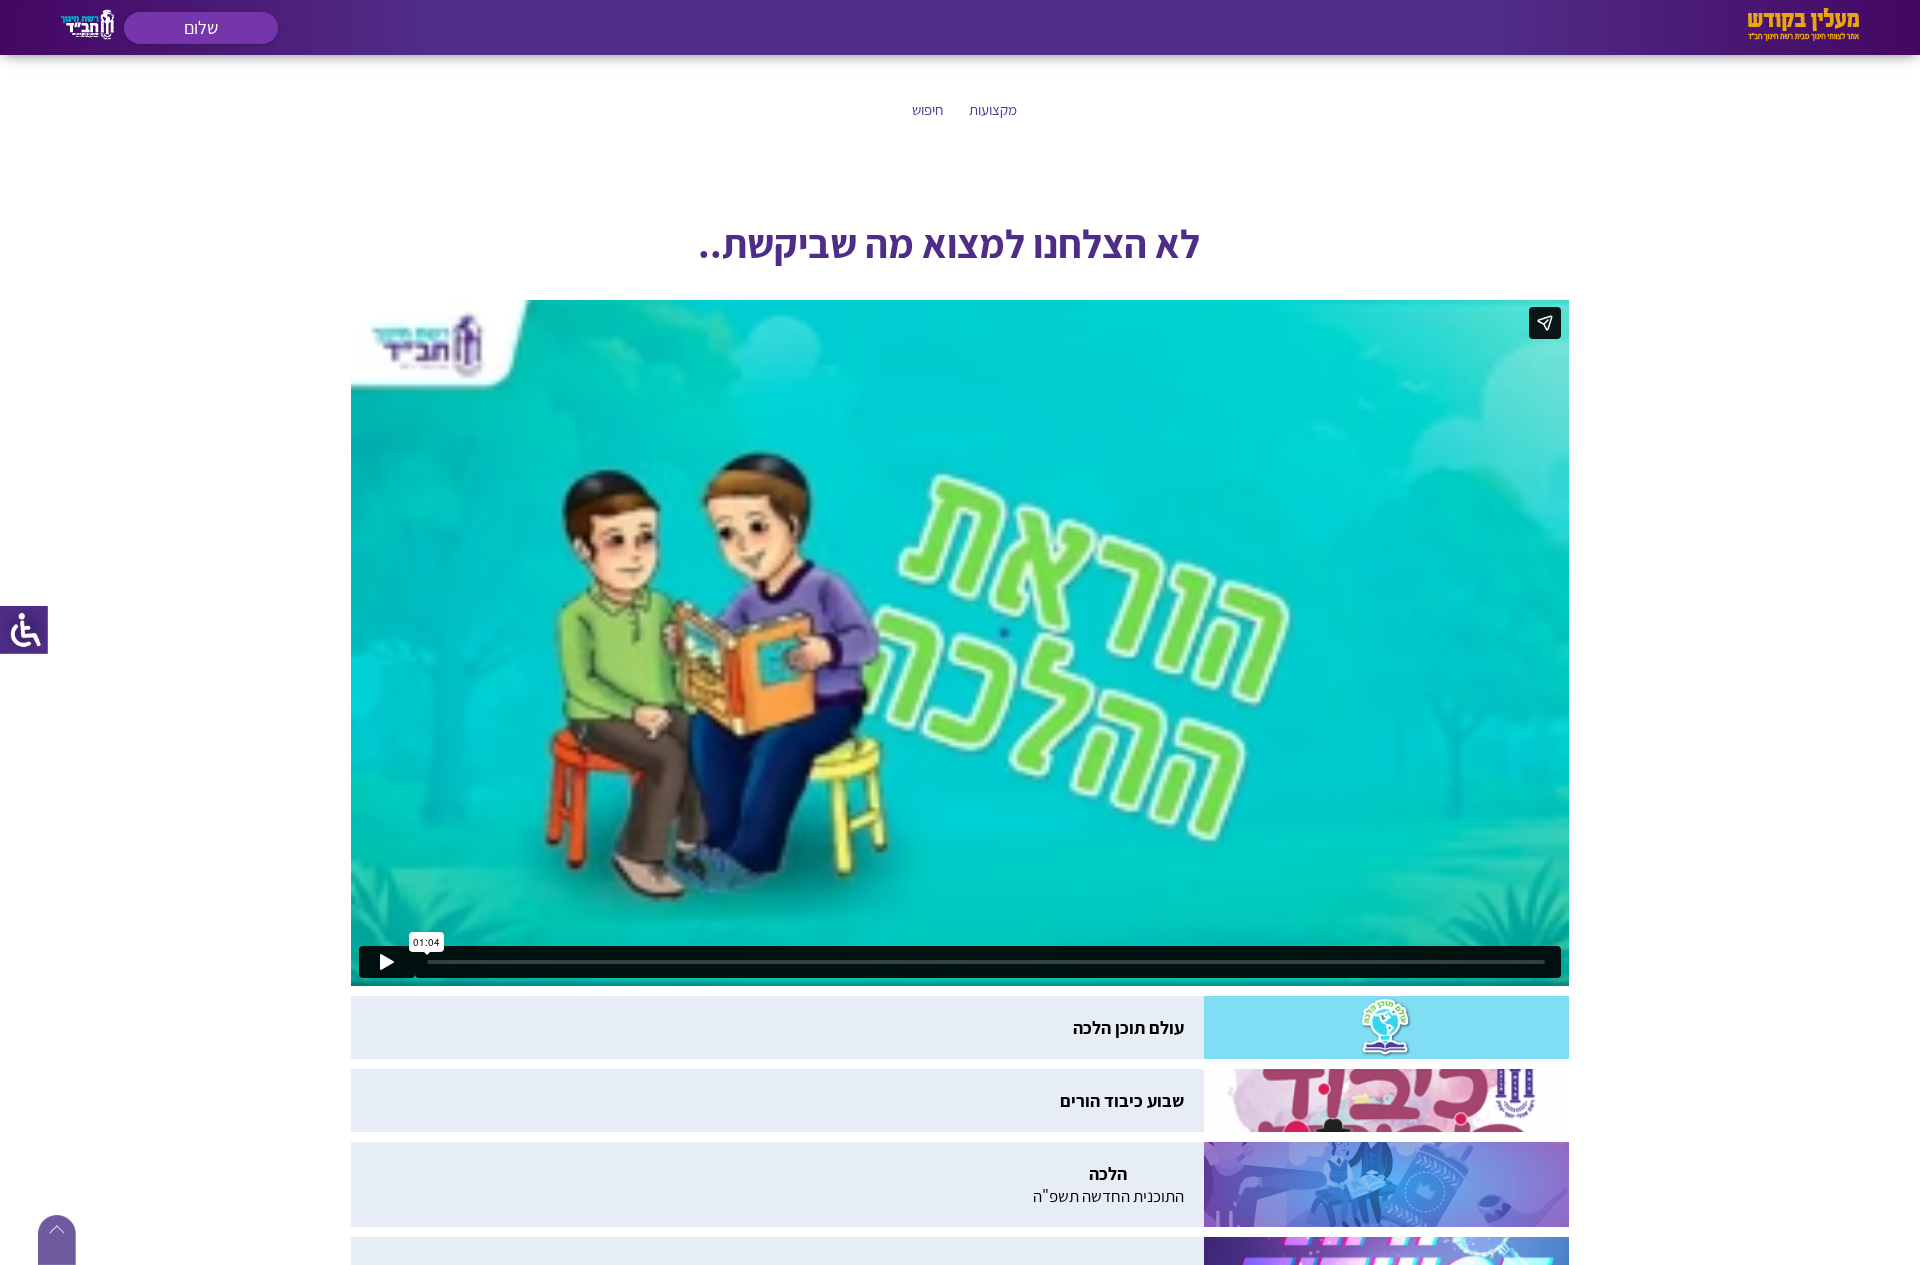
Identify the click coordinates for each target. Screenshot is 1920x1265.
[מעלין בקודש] (1803, 35)
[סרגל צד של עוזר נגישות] (24, 630)
